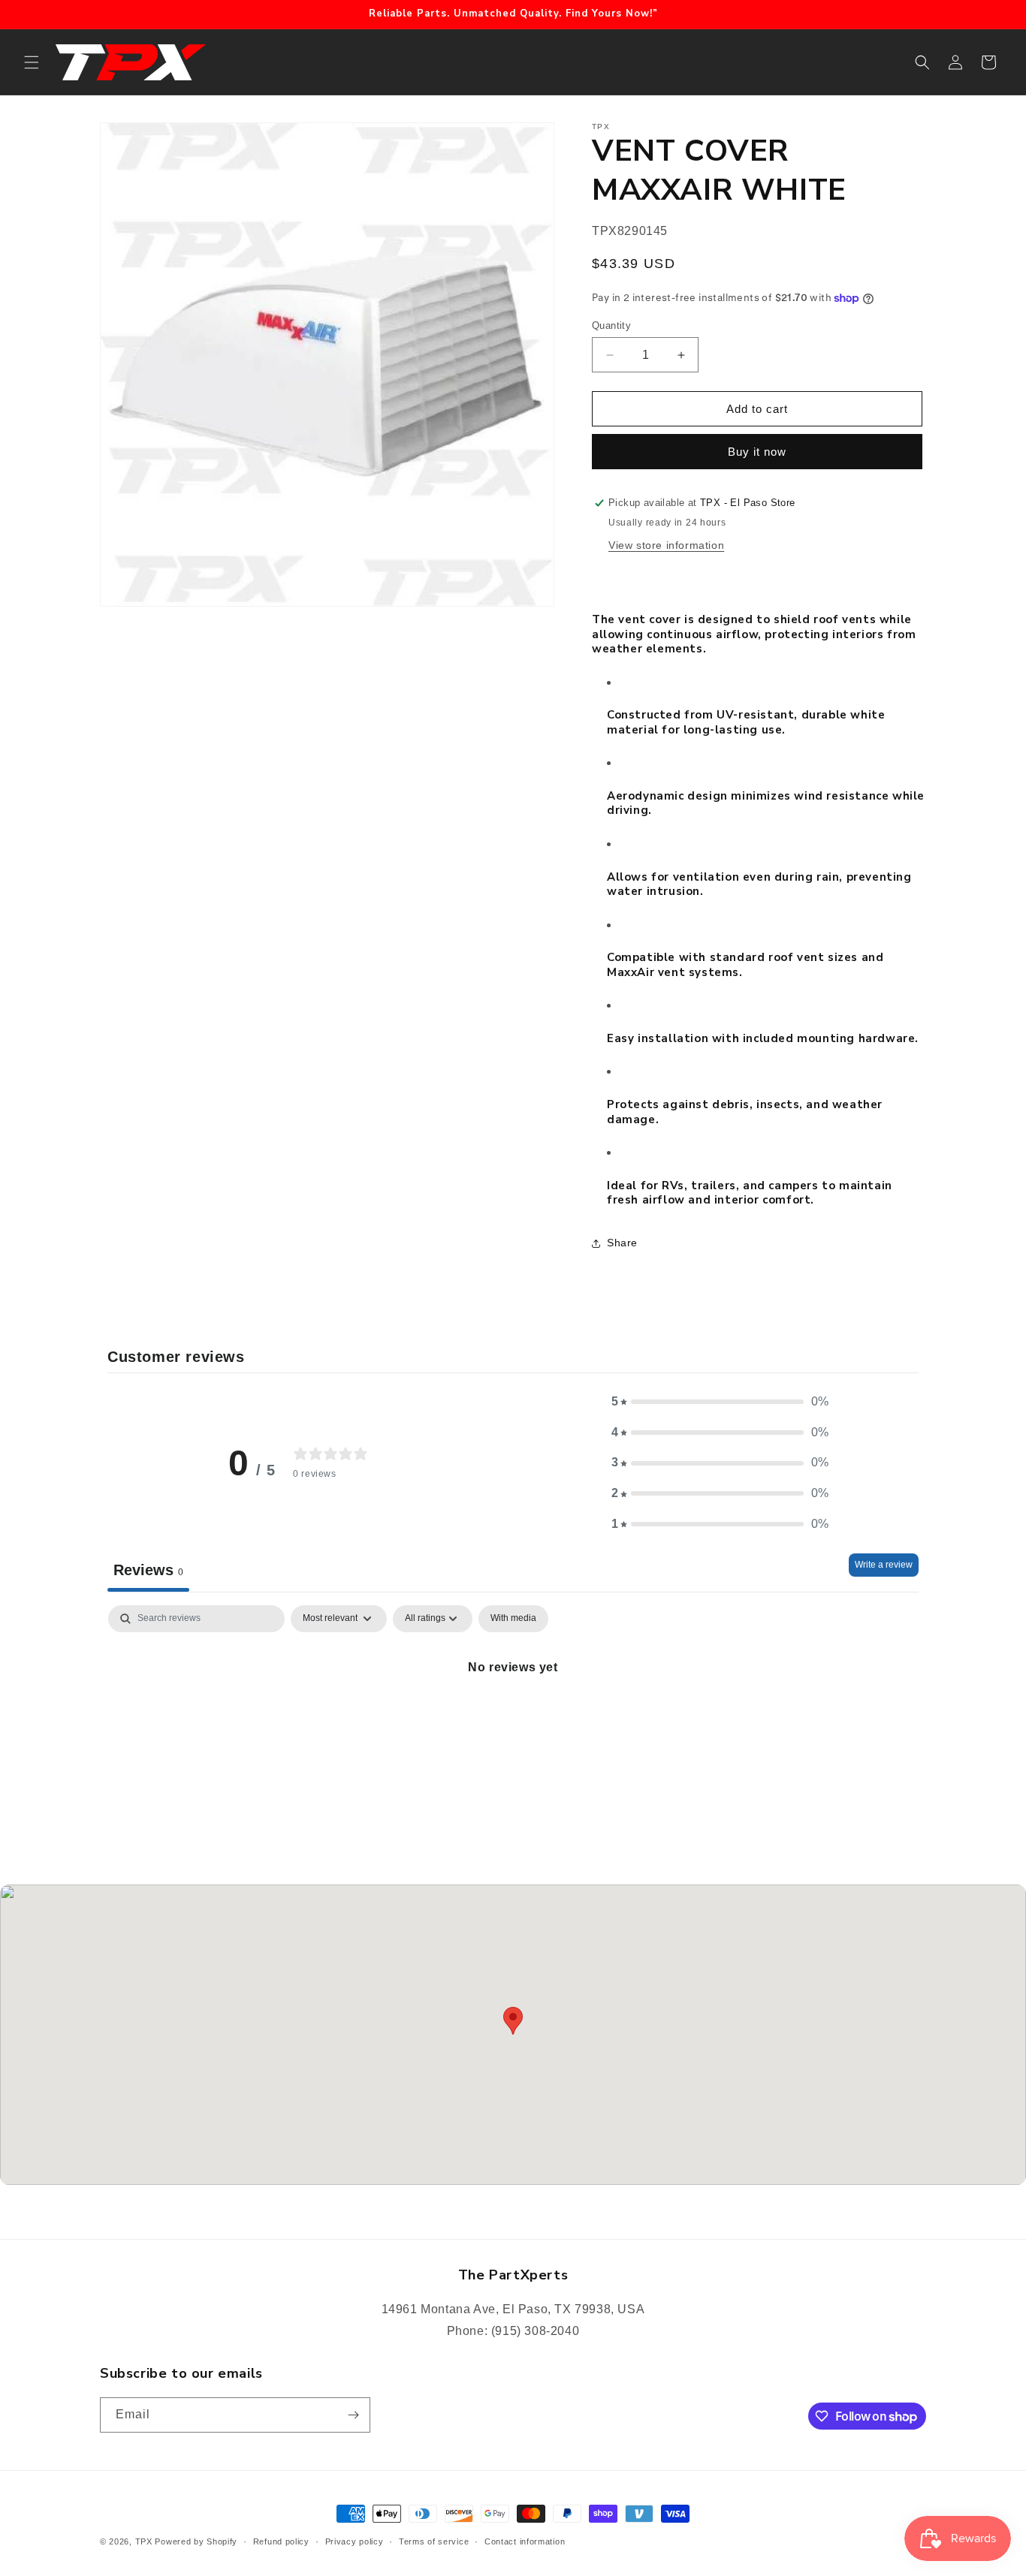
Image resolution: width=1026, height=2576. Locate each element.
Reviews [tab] (148, 1570)
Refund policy (281, 2541)
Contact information (525, 2541)
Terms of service (434, 2541)
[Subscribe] (353, 2415)
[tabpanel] (513, 1718)
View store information (666, 545)
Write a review (884, 1565)
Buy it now (757, 452)
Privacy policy (355, 2541)
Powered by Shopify (196, 2541)
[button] (32, 62)
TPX (144, 2541)
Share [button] (622, 1243)
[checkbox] (513, 1619)
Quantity (611, 325)
